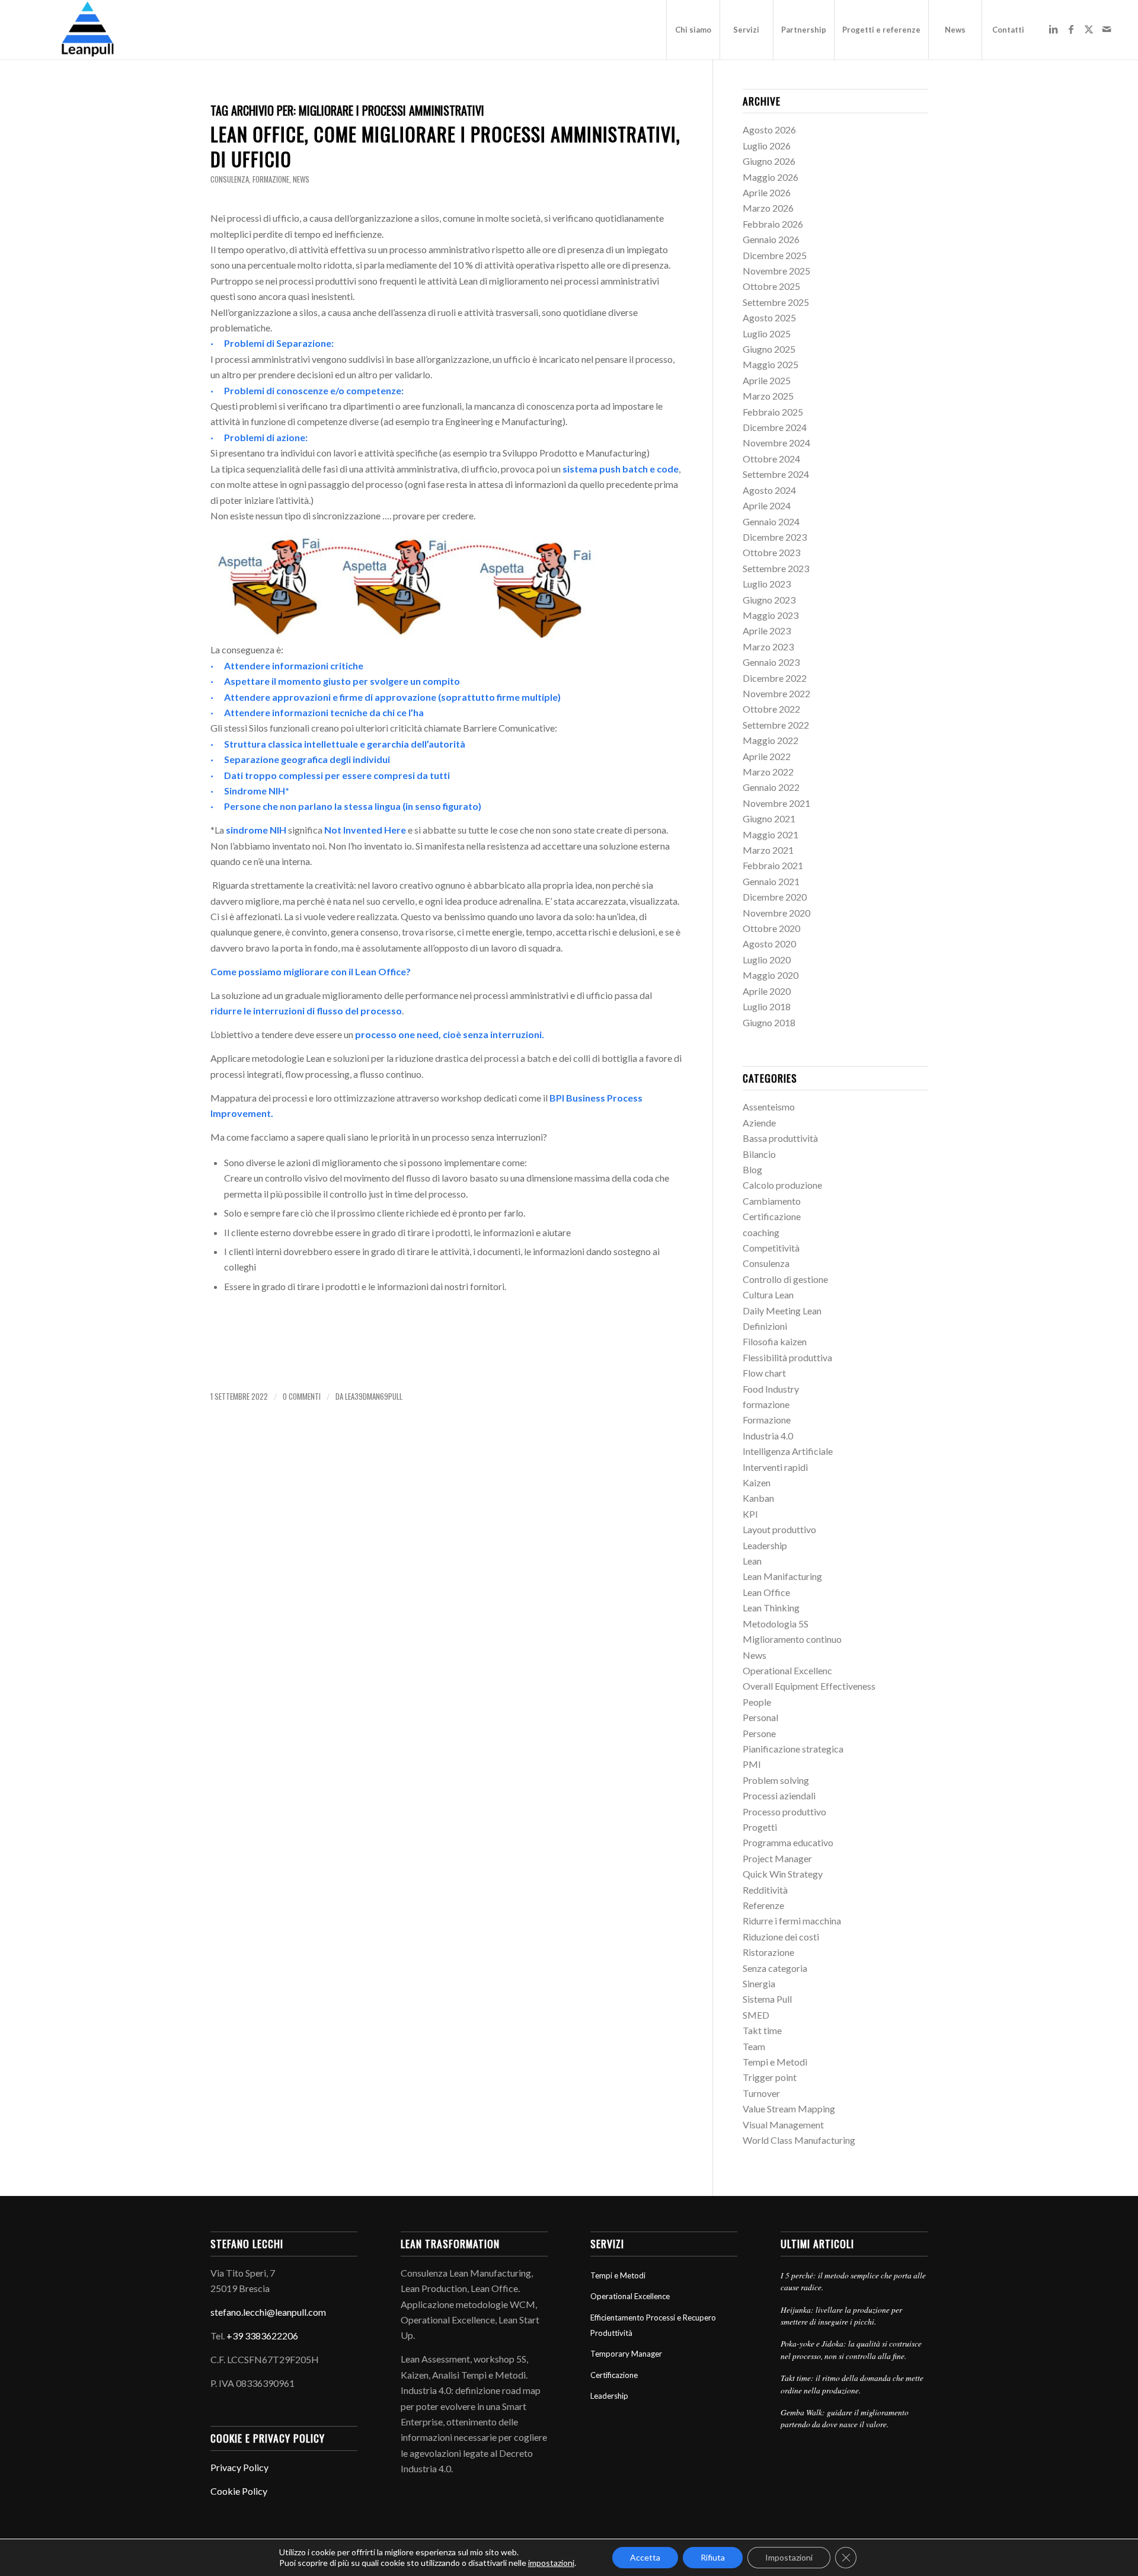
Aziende (759, 1123)
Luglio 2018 (767, 1006)
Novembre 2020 (776, 913)
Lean (752, 1561)
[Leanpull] (87, 30)
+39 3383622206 (262, 2336)
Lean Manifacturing (782, 1576)
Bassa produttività (780, 1138)
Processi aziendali (779, 1795)
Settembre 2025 (776, 302)
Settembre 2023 (776, 568)
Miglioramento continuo (792, 1639)
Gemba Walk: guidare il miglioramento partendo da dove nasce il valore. (845, 2418)
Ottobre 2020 (771, 928)
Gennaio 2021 (771, 881)
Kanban (758, 1498)
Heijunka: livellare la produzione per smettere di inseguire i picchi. (841, 2315)
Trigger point (770, 2077)
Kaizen (757, 1482)
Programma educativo (788, 1842)
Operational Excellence (630, 2296)
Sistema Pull (767, 1999)
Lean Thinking (771, 1608)
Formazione (767, 1420)
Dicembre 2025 (775, 255)
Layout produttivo (779, 1529)
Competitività (771, 1248)
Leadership (765, 1545)
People (757, 1702)
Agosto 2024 (769, 490)
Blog (752, 1169)
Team (754, 2046)
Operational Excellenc (787, 1670)
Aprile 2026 (767, 192)
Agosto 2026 (769, 130)
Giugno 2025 (769, 349)
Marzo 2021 (768, 850)
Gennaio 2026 (771, 239)
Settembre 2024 (776, 474)
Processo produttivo (784, 1812)
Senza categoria (775, 1968)
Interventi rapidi (775, 1467)
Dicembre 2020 (775, 897)
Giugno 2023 (769, 600)
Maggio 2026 (771, 177)
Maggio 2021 (771, 834)
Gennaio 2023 (771, 662)
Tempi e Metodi (775, 2062)
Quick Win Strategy (783, 1874)
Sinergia (759, 1983)
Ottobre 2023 (771, 552)
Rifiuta (713, 2557)
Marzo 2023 (768, 647)
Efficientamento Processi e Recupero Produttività (653, 2325)
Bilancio (759, 1154)
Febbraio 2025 (773, 412)
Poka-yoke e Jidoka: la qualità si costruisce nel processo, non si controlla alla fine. (851, 2349)
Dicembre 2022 (775, 678)
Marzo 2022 (768, 772)
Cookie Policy (239, 2491)
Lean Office (766, 1592)
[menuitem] (693, 30)
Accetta (645, 2557)
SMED (756, 2015)
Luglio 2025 (767, 333)
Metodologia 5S (776, 1624)
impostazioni (551, 2563)
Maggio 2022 (771, 740)
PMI (752, 1764)
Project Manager (777, 1858)
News (301, 179)
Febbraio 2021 (773, 865)
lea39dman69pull (374, 1396)
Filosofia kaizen (775, 1341)
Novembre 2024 (776, 443)
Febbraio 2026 (773, 224)
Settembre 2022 (776, 725)
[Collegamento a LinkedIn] (1053, 29)
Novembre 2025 (776, 271)
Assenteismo (769, 1107)
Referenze (763, 1905)
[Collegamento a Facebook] (1071, 29)
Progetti (760, 1827)
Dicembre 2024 (775, 427)
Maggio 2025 (771, 364)
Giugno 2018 (769, 1022)
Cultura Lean (768, 1295)
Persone (759, 1733)
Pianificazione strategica (793, 1749)
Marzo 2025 (768, 396)
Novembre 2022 (776, 693)
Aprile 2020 (767, 991)
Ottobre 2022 (771, 709)
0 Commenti (302, 1396)
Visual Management (783, 2125)
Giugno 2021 (769, 818)
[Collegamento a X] (1089, 29)
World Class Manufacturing (799, 2140)
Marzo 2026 (768, 208)
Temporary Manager (626, 2354)
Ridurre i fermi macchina (792, 1921)
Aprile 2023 (767, 631)
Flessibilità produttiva (787, 1357)
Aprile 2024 (767, 505)
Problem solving (776, 1780)
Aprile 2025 (767, 380)
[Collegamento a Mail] (1107, 29)
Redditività (765, 1890)
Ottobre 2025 (771, 286)
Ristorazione (768, 1952)
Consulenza (230, 179)
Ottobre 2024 (771, 459)
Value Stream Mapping (789, 2109)
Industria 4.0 (768, 1436)
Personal (760, 1717)
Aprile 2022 (767, 756)
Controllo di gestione (785, 1279)
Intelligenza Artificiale (788, 1451)
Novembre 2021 (776, 803)
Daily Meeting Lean (782, 1311)
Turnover (761, 2093)
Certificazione (772, 1216)
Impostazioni (789, 2557)
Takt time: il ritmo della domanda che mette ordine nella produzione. (852, 2384)
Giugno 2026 (769, 161)
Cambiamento (772, 1201)
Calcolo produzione (782, 1185)
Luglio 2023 (767, 584)
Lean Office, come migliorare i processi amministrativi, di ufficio (445, 146)
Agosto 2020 (769, 944)
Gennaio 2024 (771, 521)
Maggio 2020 (771, 975)
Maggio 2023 (771, 615)
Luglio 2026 (767, 146)
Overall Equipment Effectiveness (809, 1686)
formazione (271, 179)
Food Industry (771, 1389)
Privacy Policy (239, 2467)
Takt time (762, 2030)
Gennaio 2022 (771, 787)
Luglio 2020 (767, 960)
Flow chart (764, 1373)
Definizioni (765, 1326)
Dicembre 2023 (775, 537)
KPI (750, 1514)
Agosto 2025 (769, 317)
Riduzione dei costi (781, 1937)
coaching (761, 1232)
